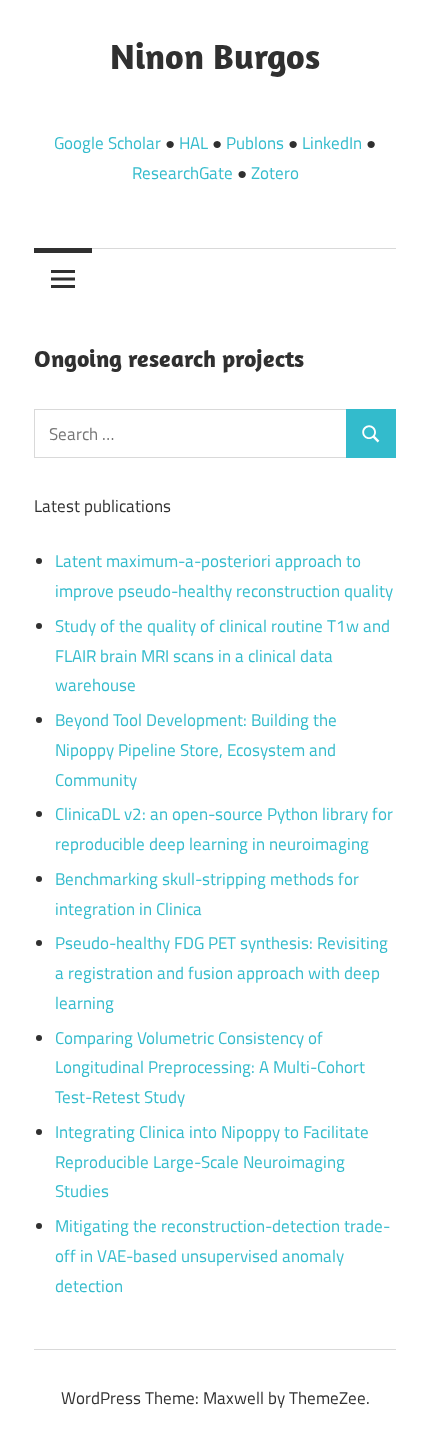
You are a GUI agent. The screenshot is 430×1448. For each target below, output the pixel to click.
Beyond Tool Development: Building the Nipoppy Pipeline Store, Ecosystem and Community (196, 750)
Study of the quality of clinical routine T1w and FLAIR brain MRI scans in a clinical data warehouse (222, 656)
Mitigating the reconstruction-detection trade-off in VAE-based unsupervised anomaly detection (222, 1256)
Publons (255, 143)
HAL (193, 143)
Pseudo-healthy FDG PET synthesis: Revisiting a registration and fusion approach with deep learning (221, 973)
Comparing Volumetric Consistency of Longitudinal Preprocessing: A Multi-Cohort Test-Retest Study (210, 1068)
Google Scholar (107, 143)
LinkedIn (332, 143)
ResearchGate (182, 173)
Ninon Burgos (215, 55)
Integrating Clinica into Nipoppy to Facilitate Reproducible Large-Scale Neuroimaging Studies (212, 1162)
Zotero (275, 173)
